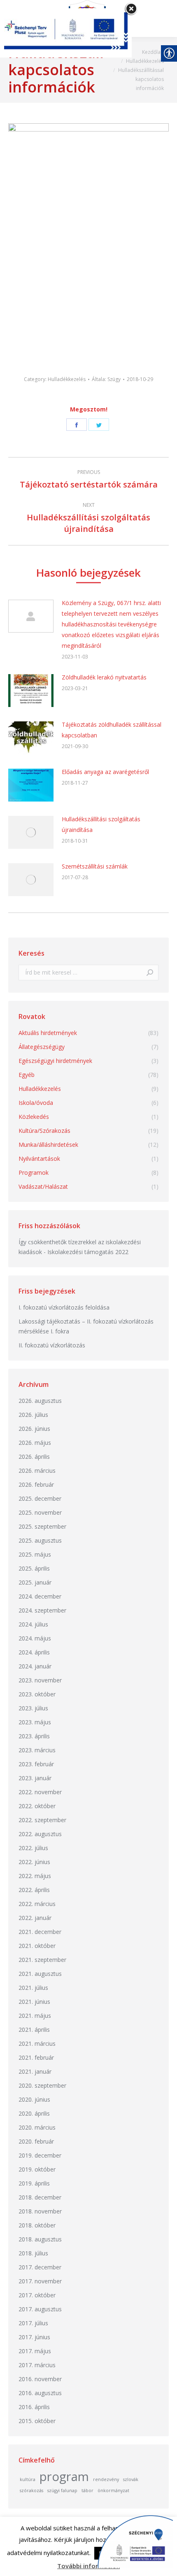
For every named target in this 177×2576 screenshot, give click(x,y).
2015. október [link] (37, 2421)
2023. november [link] (40, 1680)
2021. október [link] (37, 1946)
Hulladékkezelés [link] (67, 379)
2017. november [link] (40, 2281)
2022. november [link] (40, 1792)
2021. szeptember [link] (42, 1960)
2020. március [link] (37, 2127)
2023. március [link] (37, 1750)
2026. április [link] (34, 1457)
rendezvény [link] (106, 2479)
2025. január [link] (35, 1582)
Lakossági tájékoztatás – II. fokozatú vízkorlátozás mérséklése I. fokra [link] (86, 1326)
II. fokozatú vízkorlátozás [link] (52, 1345)
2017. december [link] (40, 2267)
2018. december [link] (40, 2197)
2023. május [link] (35, 1722)
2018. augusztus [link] (40, 2239)
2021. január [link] (35, 2071)
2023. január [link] (35, 1778)
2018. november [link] (40, 2211)
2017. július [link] (33, 2323)
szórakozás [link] (31, 2491)
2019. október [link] (37, 2169)
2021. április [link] (34, 2030)
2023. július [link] (33, 1708)
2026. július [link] (33, 1415)
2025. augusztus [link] (40, 1540)
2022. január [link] (35, 1918)
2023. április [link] (34, 1736)
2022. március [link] (37, 1904)
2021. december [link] (40, 1932)
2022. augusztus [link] (40, 1834)
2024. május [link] (35, 1638)
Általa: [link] (106, 379)
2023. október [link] (37, 1694)
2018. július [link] (33, 2253)
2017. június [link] (34, 2337)
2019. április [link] (34, 2183)
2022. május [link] (35, 1876)
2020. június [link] (34, 2099)
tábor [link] (87, 2491)
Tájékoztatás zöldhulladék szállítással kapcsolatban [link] (112, 730)
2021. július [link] (33, 1988)
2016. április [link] (34, 2407)
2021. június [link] (34, 2002)
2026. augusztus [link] (40, 1401)
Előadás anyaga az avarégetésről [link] (105, 772)
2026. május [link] (35, 1443)
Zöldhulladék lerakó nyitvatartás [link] (104, 677)
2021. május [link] (35, 2016)
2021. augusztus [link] (40, 1974)
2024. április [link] (34, 1652)
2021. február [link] (36, 2057)
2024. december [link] (40, 1596)
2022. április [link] (34, 1890)
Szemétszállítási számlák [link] (95, 866)
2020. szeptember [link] (42, 2085)
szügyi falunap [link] (62, 2491)
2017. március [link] (37, 2365)
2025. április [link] (34, 1568)
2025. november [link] (40, 1512)
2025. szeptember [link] (42, 1526)
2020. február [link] (36, 2141)
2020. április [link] (34, 2113)
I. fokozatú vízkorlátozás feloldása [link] (64, 1307)
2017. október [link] (37, 2295)
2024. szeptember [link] (42, 1610)
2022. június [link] (34, 1862)
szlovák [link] (131, 2479)
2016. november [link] (40, 2379)
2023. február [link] (36, 1764)
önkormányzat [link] (113, 2491)
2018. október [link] (37, 2225)
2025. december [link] (40, 1498)
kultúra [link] (28, 2479)
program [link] (64, 2477)
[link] (153, 52)
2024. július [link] (33, 1624)
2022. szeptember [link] (42, 1820)
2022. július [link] (33, 1848)
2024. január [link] (35, 1666)
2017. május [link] (35, 2351)
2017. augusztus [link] (40, 2309)
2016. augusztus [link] (40, 2393)
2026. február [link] (36, 1484)
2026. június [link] (34, 1429)
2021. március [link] (37, 2043)
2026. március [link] (37, 1471)
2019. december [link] (40, 2155)
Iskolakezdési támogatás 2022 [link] (88, 1252)
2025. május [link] (35, 1554)
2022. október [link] (37, 1806)
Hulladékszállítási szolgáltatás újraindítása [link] (101, 824)
